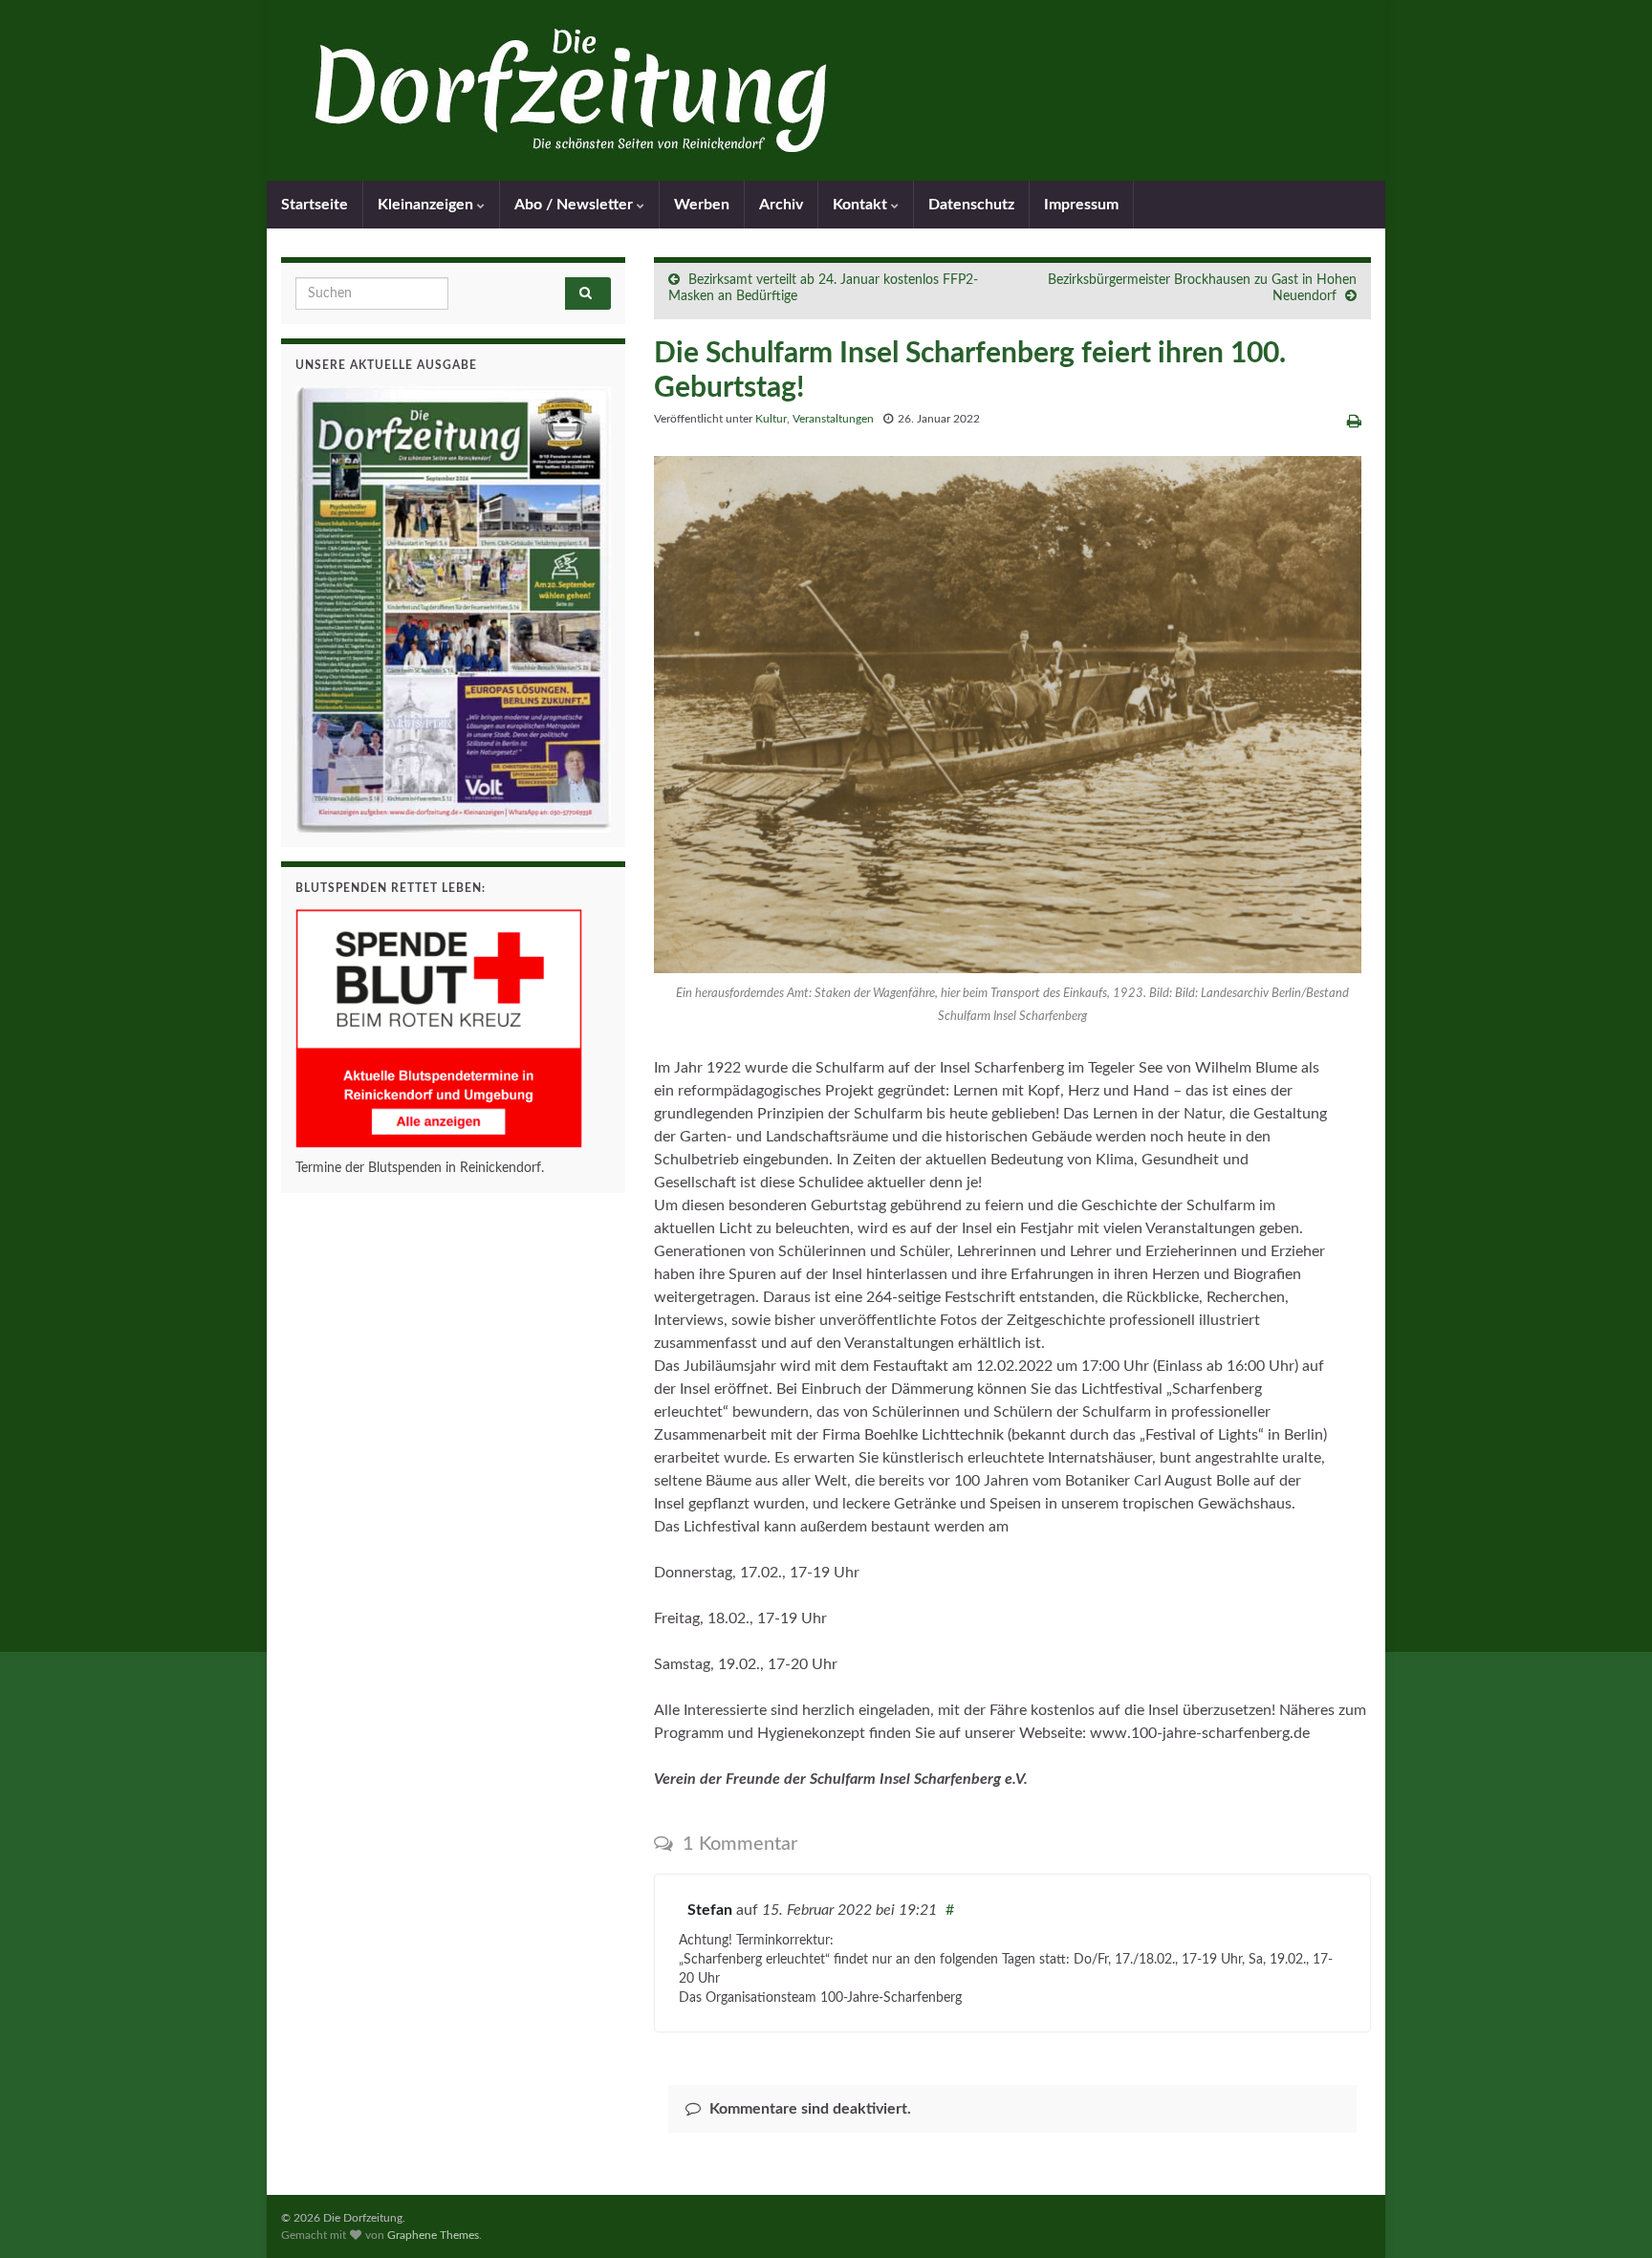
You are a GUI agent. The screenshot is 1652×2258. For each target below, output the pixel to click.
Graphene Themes (433, 2235)
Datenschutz (971, 205)
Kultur (771, 419)
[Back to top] (1609, 2215)
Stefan (710, 1910)
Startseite (315, 205)
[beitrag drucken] (1354, 422)
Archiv (781, 205)
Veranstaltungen (833, 419)
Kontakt (862, 205)
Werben (702, 205)
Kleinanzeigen (427, 205)
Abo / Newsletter (576, 205)
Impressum (1081, 205)
